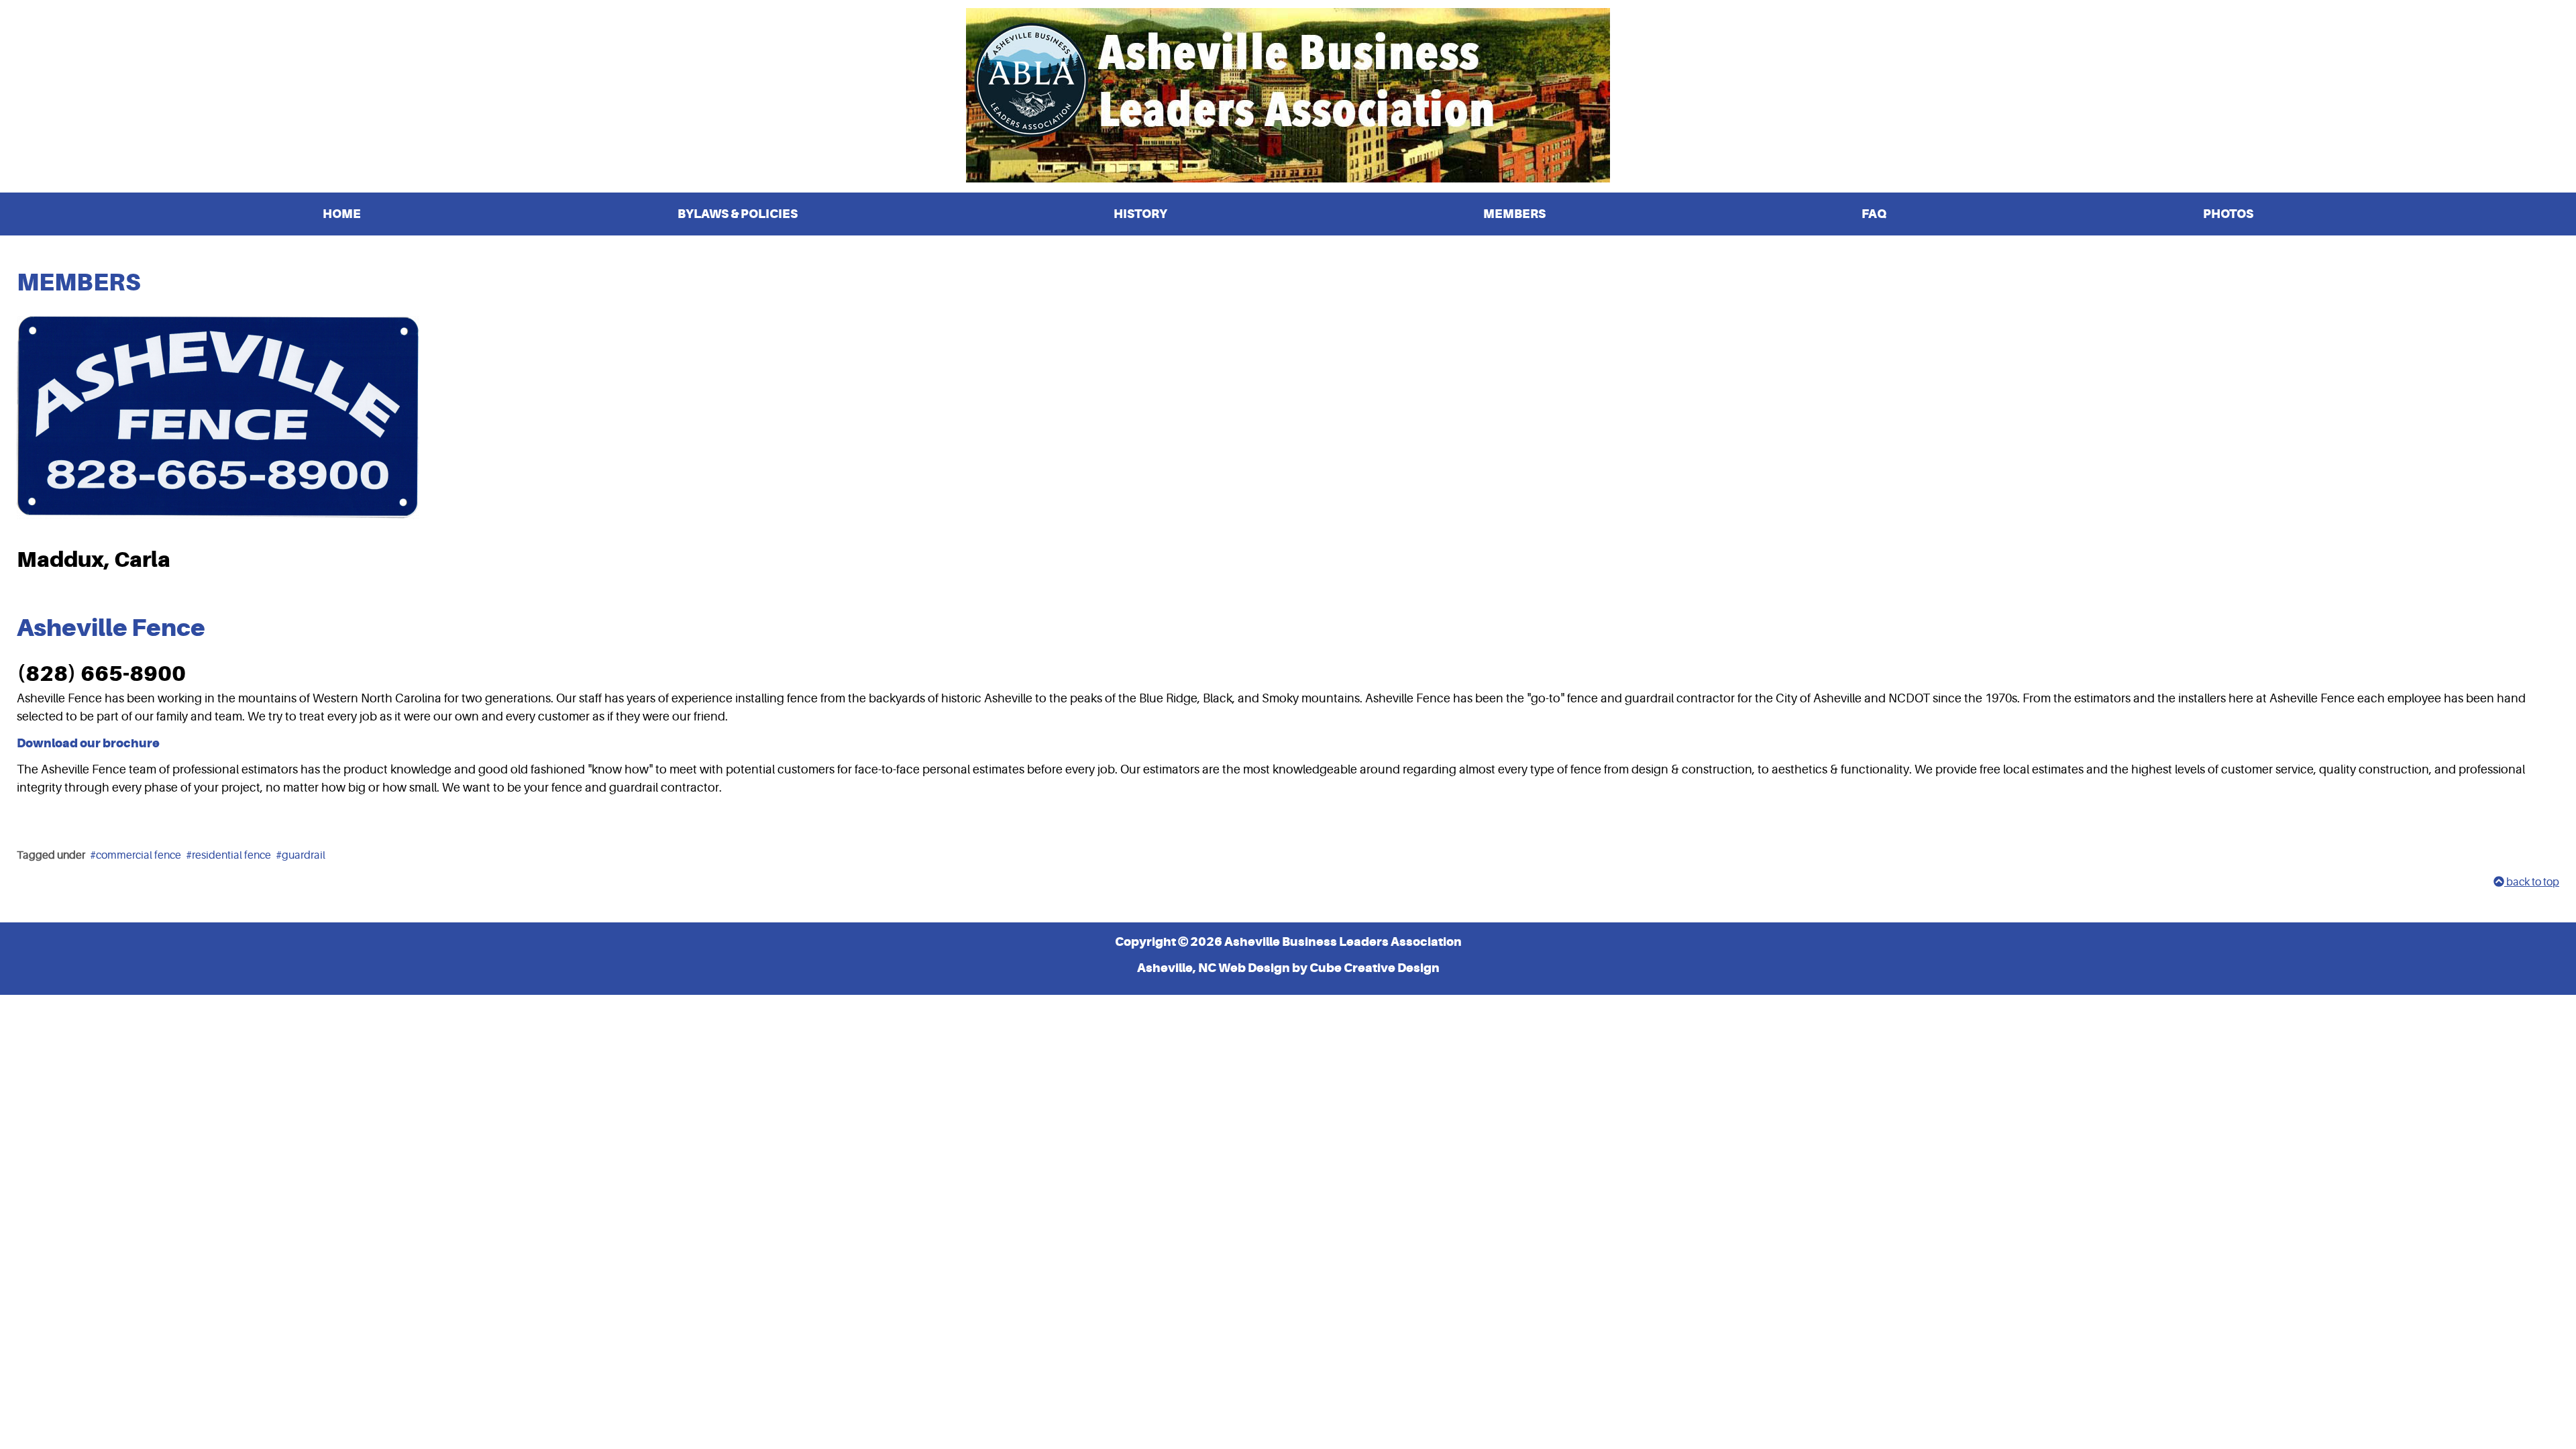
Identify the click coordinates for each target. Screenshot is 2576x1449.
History (1140, 214)
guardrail (304, 855)
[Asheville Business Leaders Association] (1288, 95)
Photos (2228, 214)
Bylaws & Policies (738, 214)
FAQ (1874, 214)
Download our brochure (88, 743)
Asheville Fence (111, 628)
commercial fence (139, 855)
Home (342, 214)
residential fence (231, 855)
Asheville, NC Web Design (1214, 968)
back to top (2532, 882)
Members (1514, 214)
